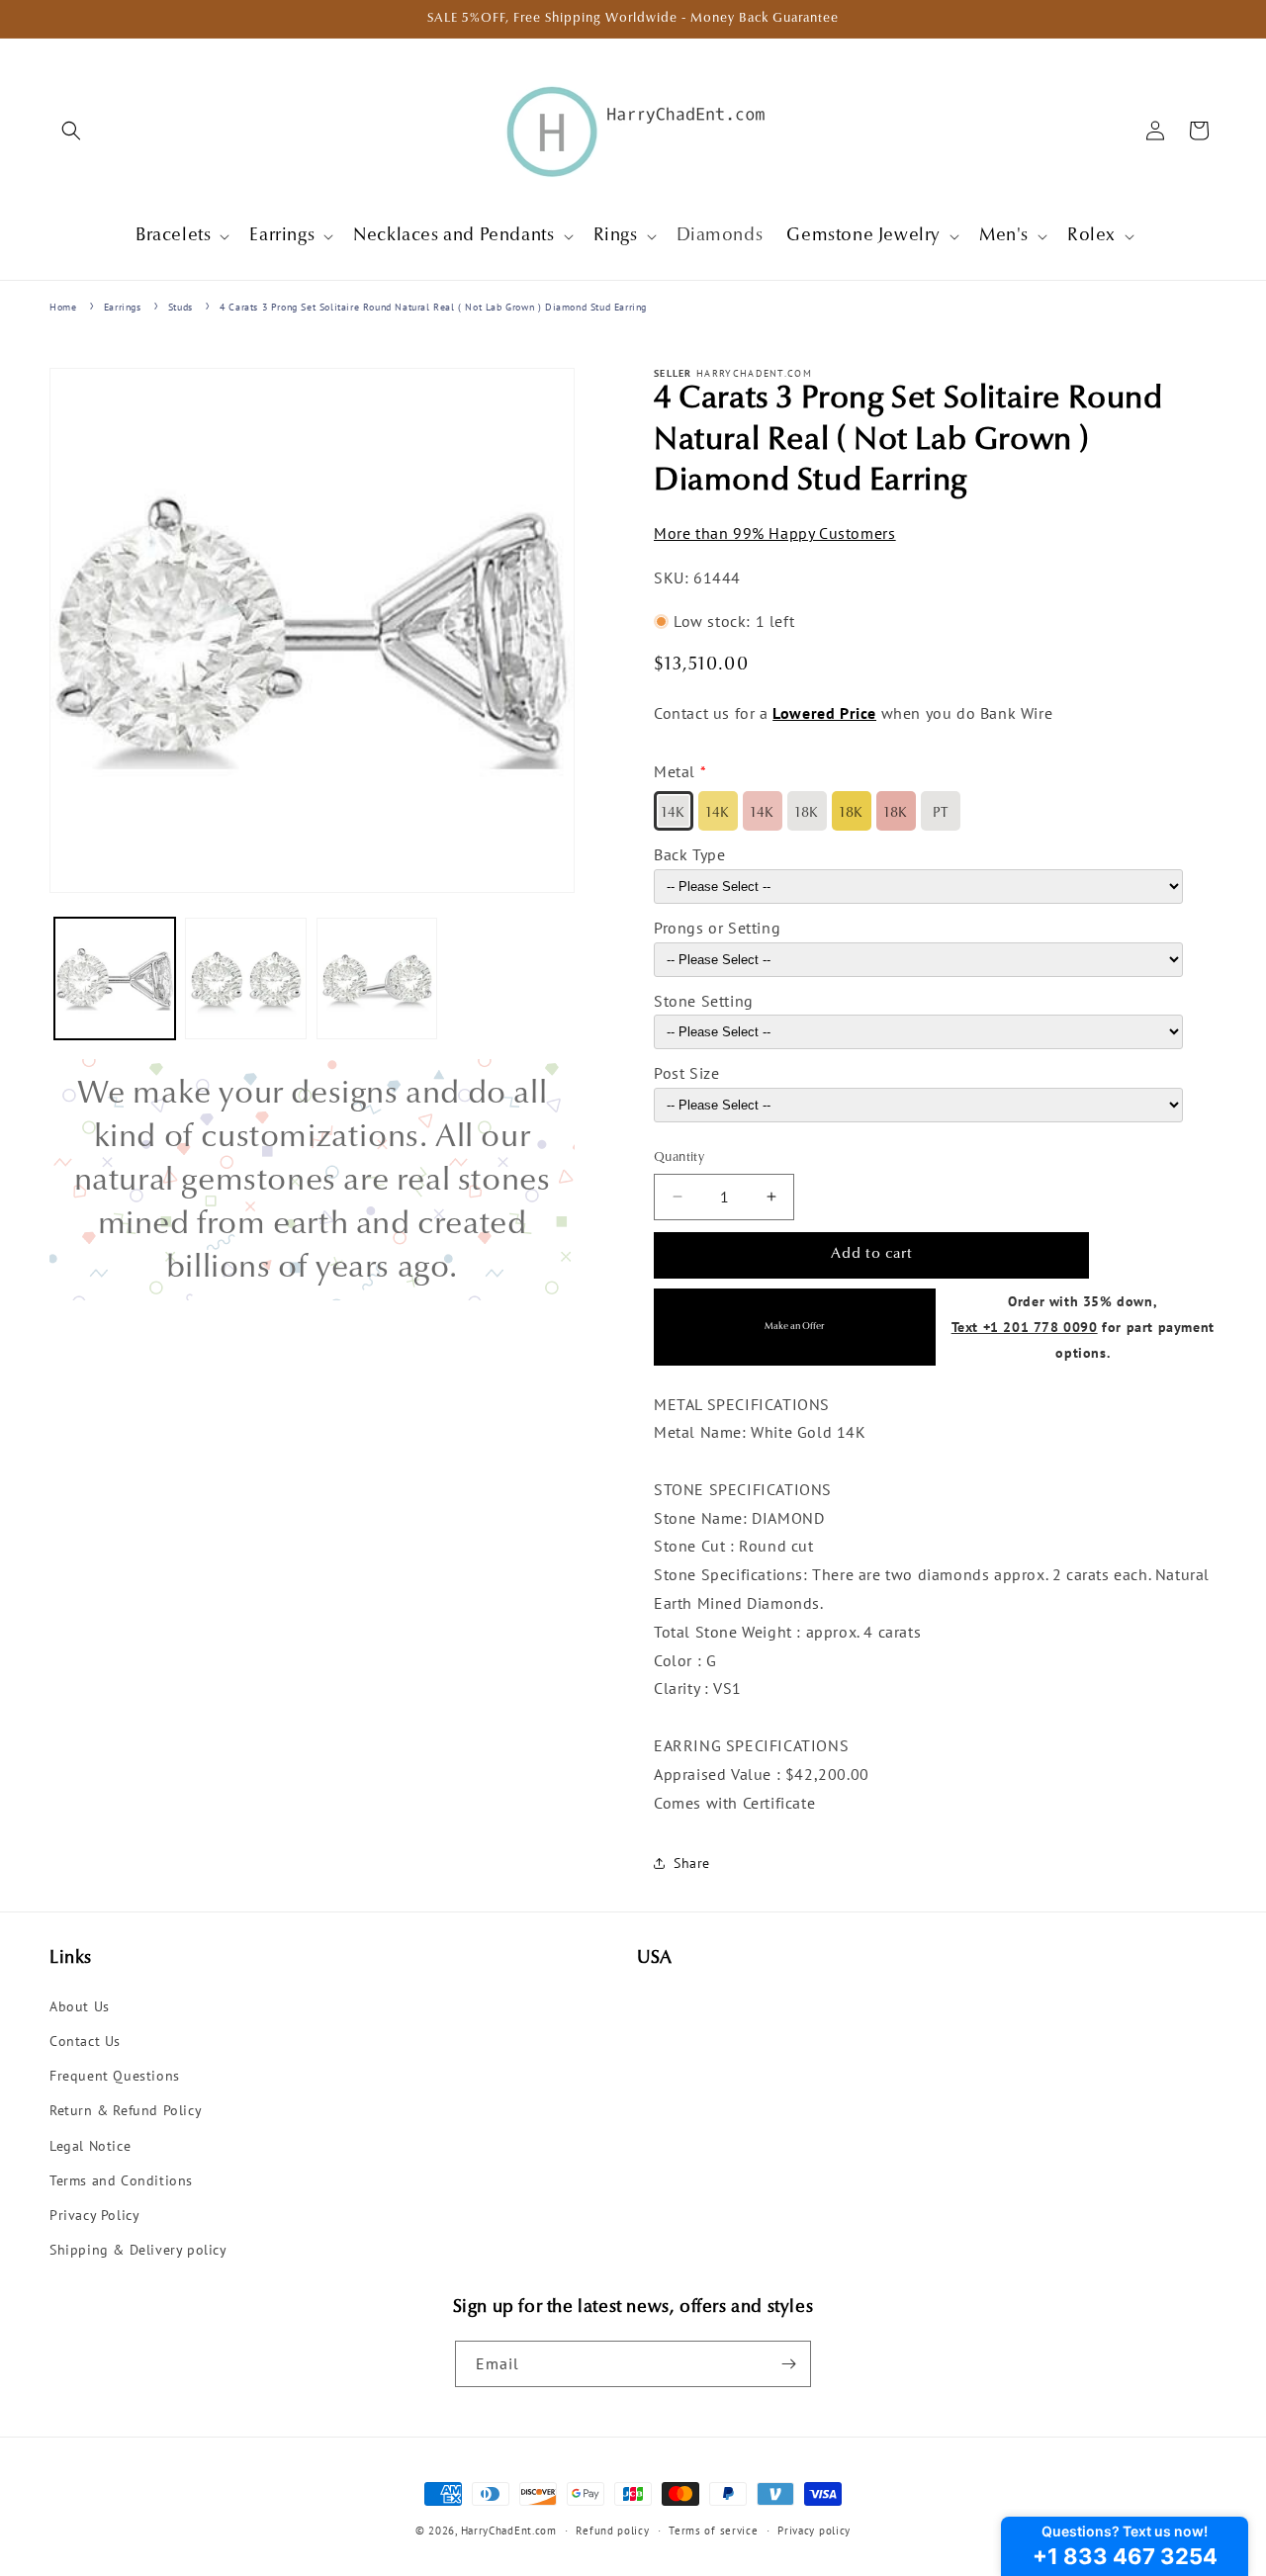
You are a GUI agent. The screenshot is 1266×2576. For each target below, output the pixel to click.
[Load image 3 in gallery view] (377, 978)
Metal (675, 771)
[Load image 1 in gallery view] (115, 978)
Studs (181, 307)
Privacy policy (814, 2531)
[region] (312, 1180)
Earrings (123, 307)
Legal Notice (90, 2146)
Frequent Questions (115, 2076)
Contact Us (85, 2041)
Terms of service (713, 2531)
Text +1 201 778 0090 (1025, 1327)
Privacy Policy (94, 2215)
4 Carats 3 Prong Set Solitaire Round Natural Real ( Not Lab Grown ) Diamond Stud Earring (433, 307)
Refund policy (612, 2531)
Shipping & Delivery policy (138, 2250)
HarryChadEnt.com (509, 2531)
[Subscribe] (788, 2364)
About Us (80, 2006)
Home (63, 307)
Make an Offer (794, 1327)
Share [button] (692, 1863)
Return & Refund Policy (126, 2110)
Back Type (689, 854)
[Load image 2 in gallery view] (245, 978)
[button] (71, 131)
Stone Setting (704, 1001)
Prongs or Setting (717, 928)
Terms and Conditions (121, 2180)
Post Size (686, 1073)
